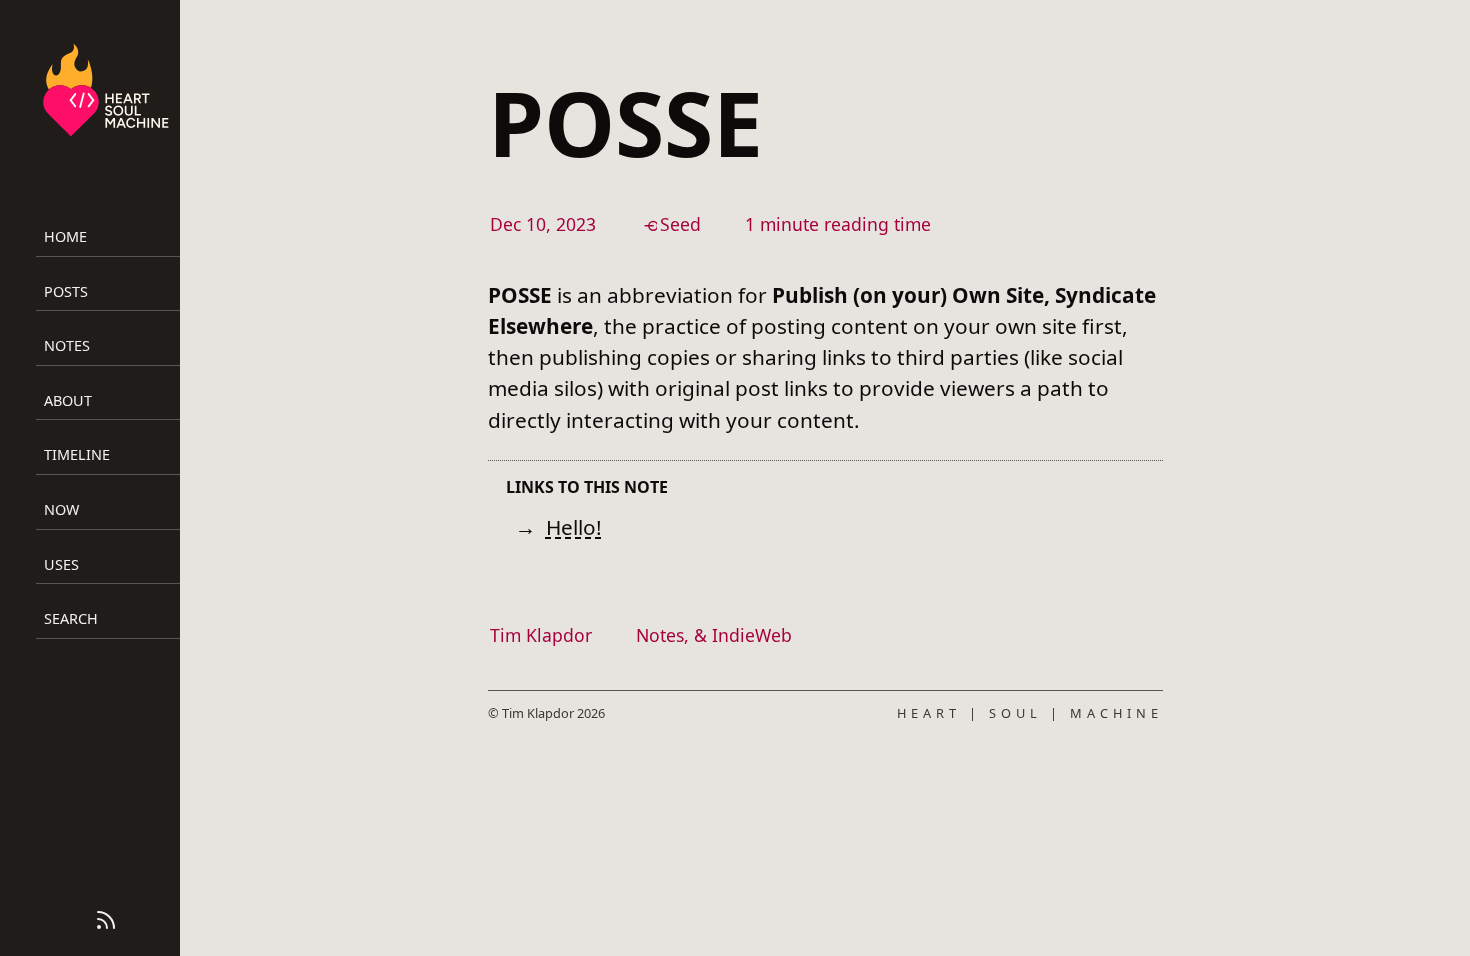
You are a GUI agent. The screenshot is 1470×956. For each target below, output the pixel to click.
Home (65, 236)
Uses (61, 564)
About (68, 400)
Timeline (77, 454)
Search (71, 618)
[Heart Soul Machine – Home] (106, 93)
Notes (67, 345)
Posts (66, 291)
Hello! (574, 527)
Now (61, 509)
